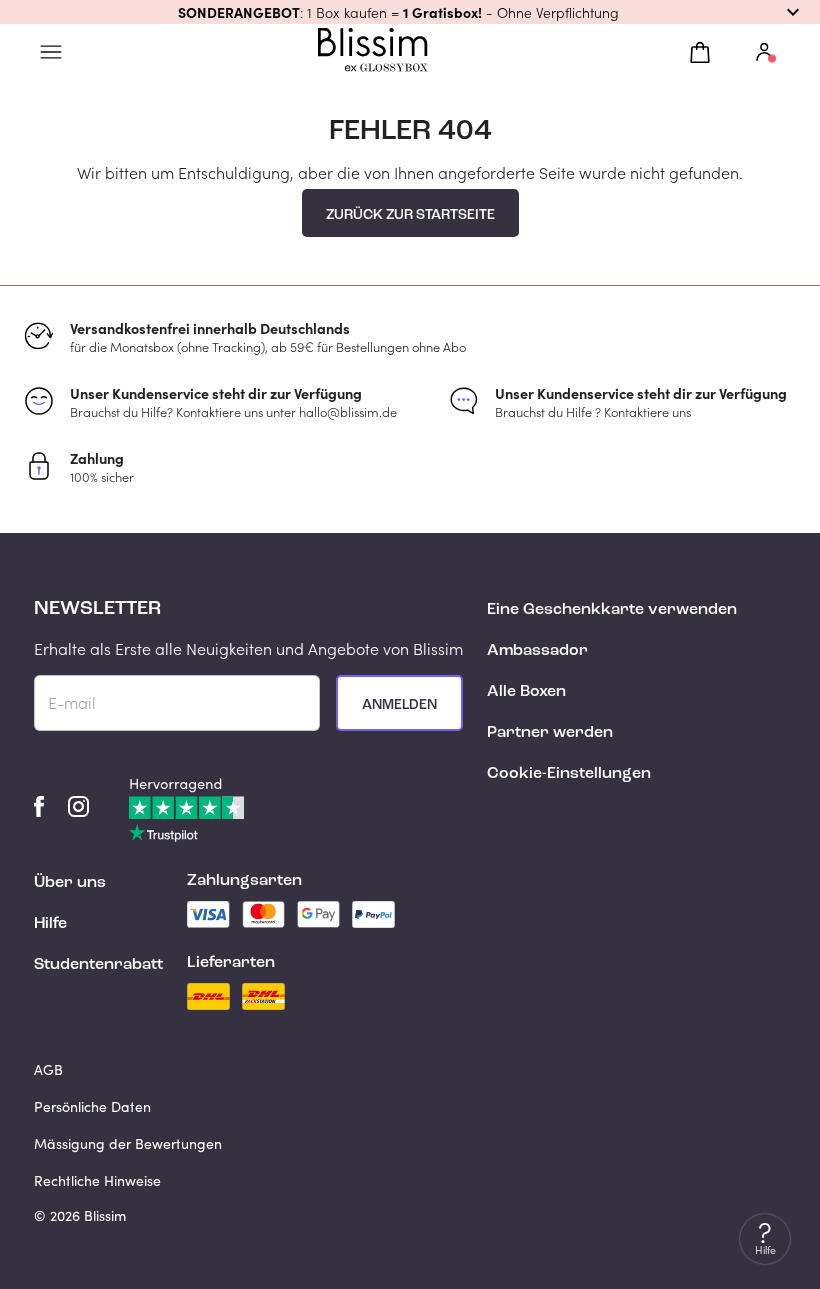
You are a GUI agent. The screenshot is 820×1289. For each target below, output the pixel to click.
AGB (48, 1069)
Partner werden (550, 733)
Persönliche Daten (92, 1106)
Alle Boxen (526, 692)
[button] (410, 12)
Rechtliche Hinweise (97, 1180)
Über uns (70, 883)
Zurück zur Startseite (410, 215)
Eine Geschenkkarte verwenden (612, 610)
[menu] (51, 52)
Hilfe (50, 924)
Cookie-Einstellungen (569, 774)
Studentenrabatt (98, 965)
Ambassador (537, 651)
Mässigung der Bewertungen (128, 1143)
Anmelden (399, 705)
